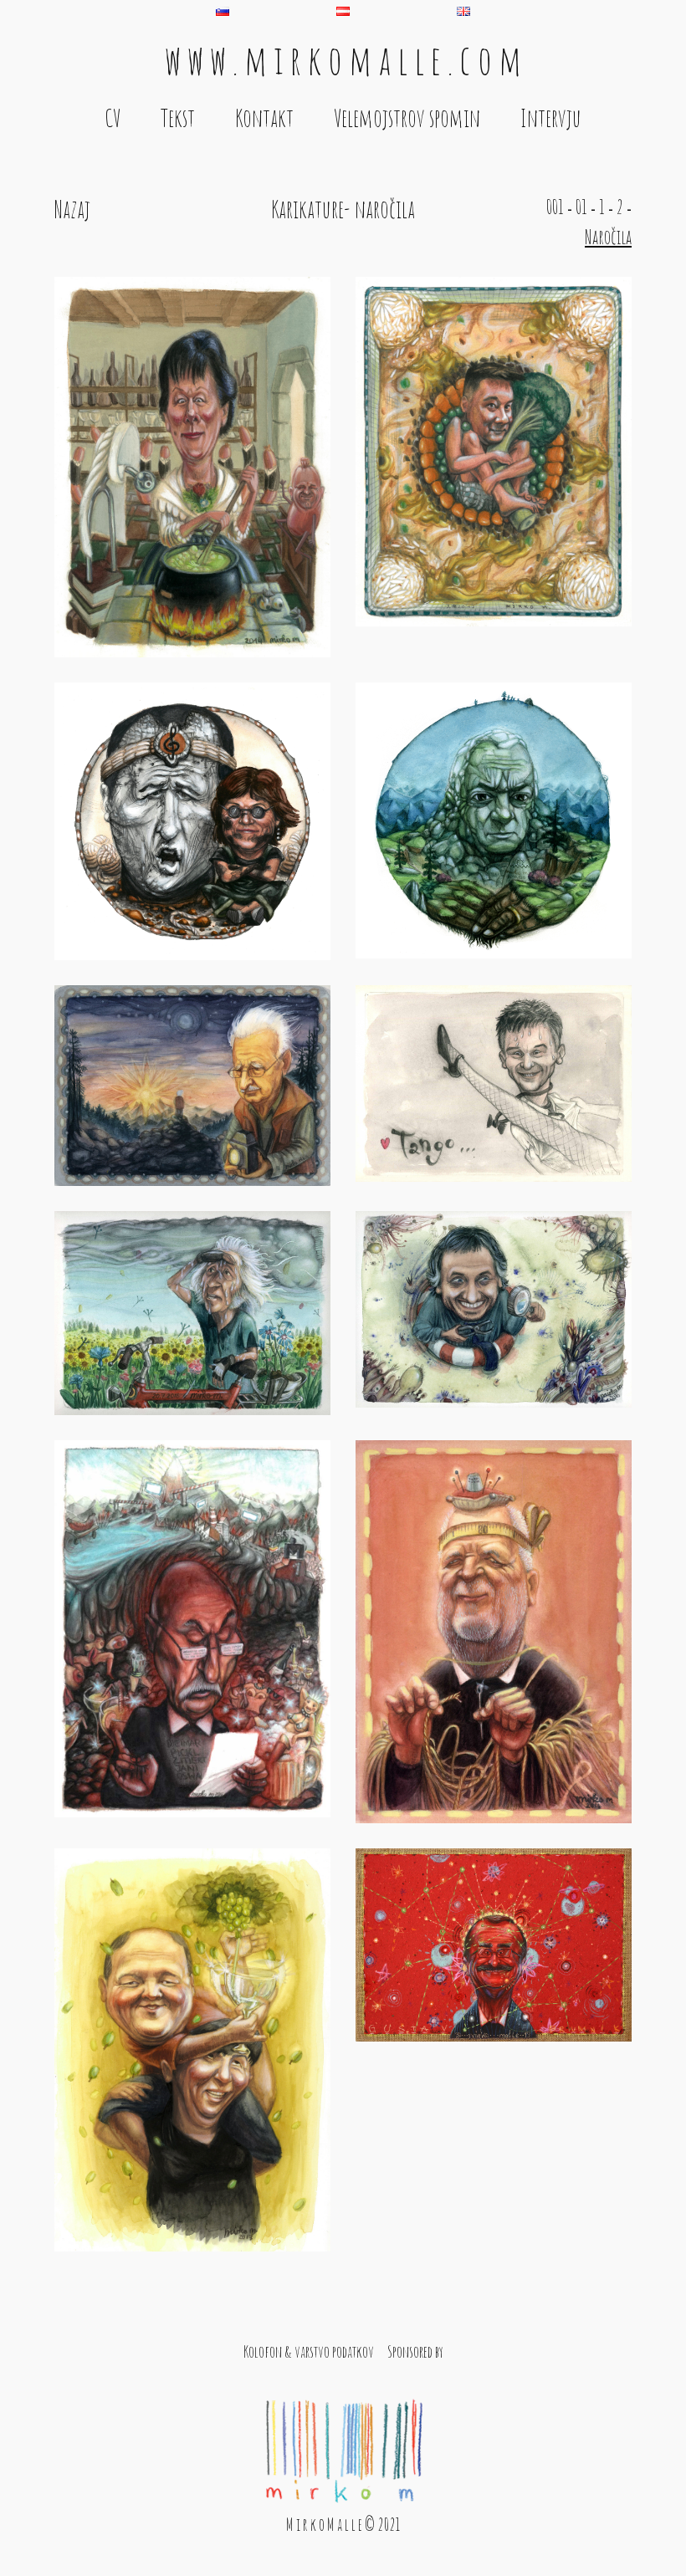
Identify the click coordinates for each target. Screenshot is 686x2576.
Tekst (178, 118)
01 (581, 207)
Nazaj (72, 209)
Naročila (608, 237)
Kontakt (264, 118)
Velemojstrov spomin (407, 118)
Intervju (551, 118)
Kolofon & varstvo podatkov (309, 2351)
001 (555, 207)
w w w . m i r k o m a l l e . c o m (343, 59)
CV (113, 118)
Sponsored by (415, 2351)
